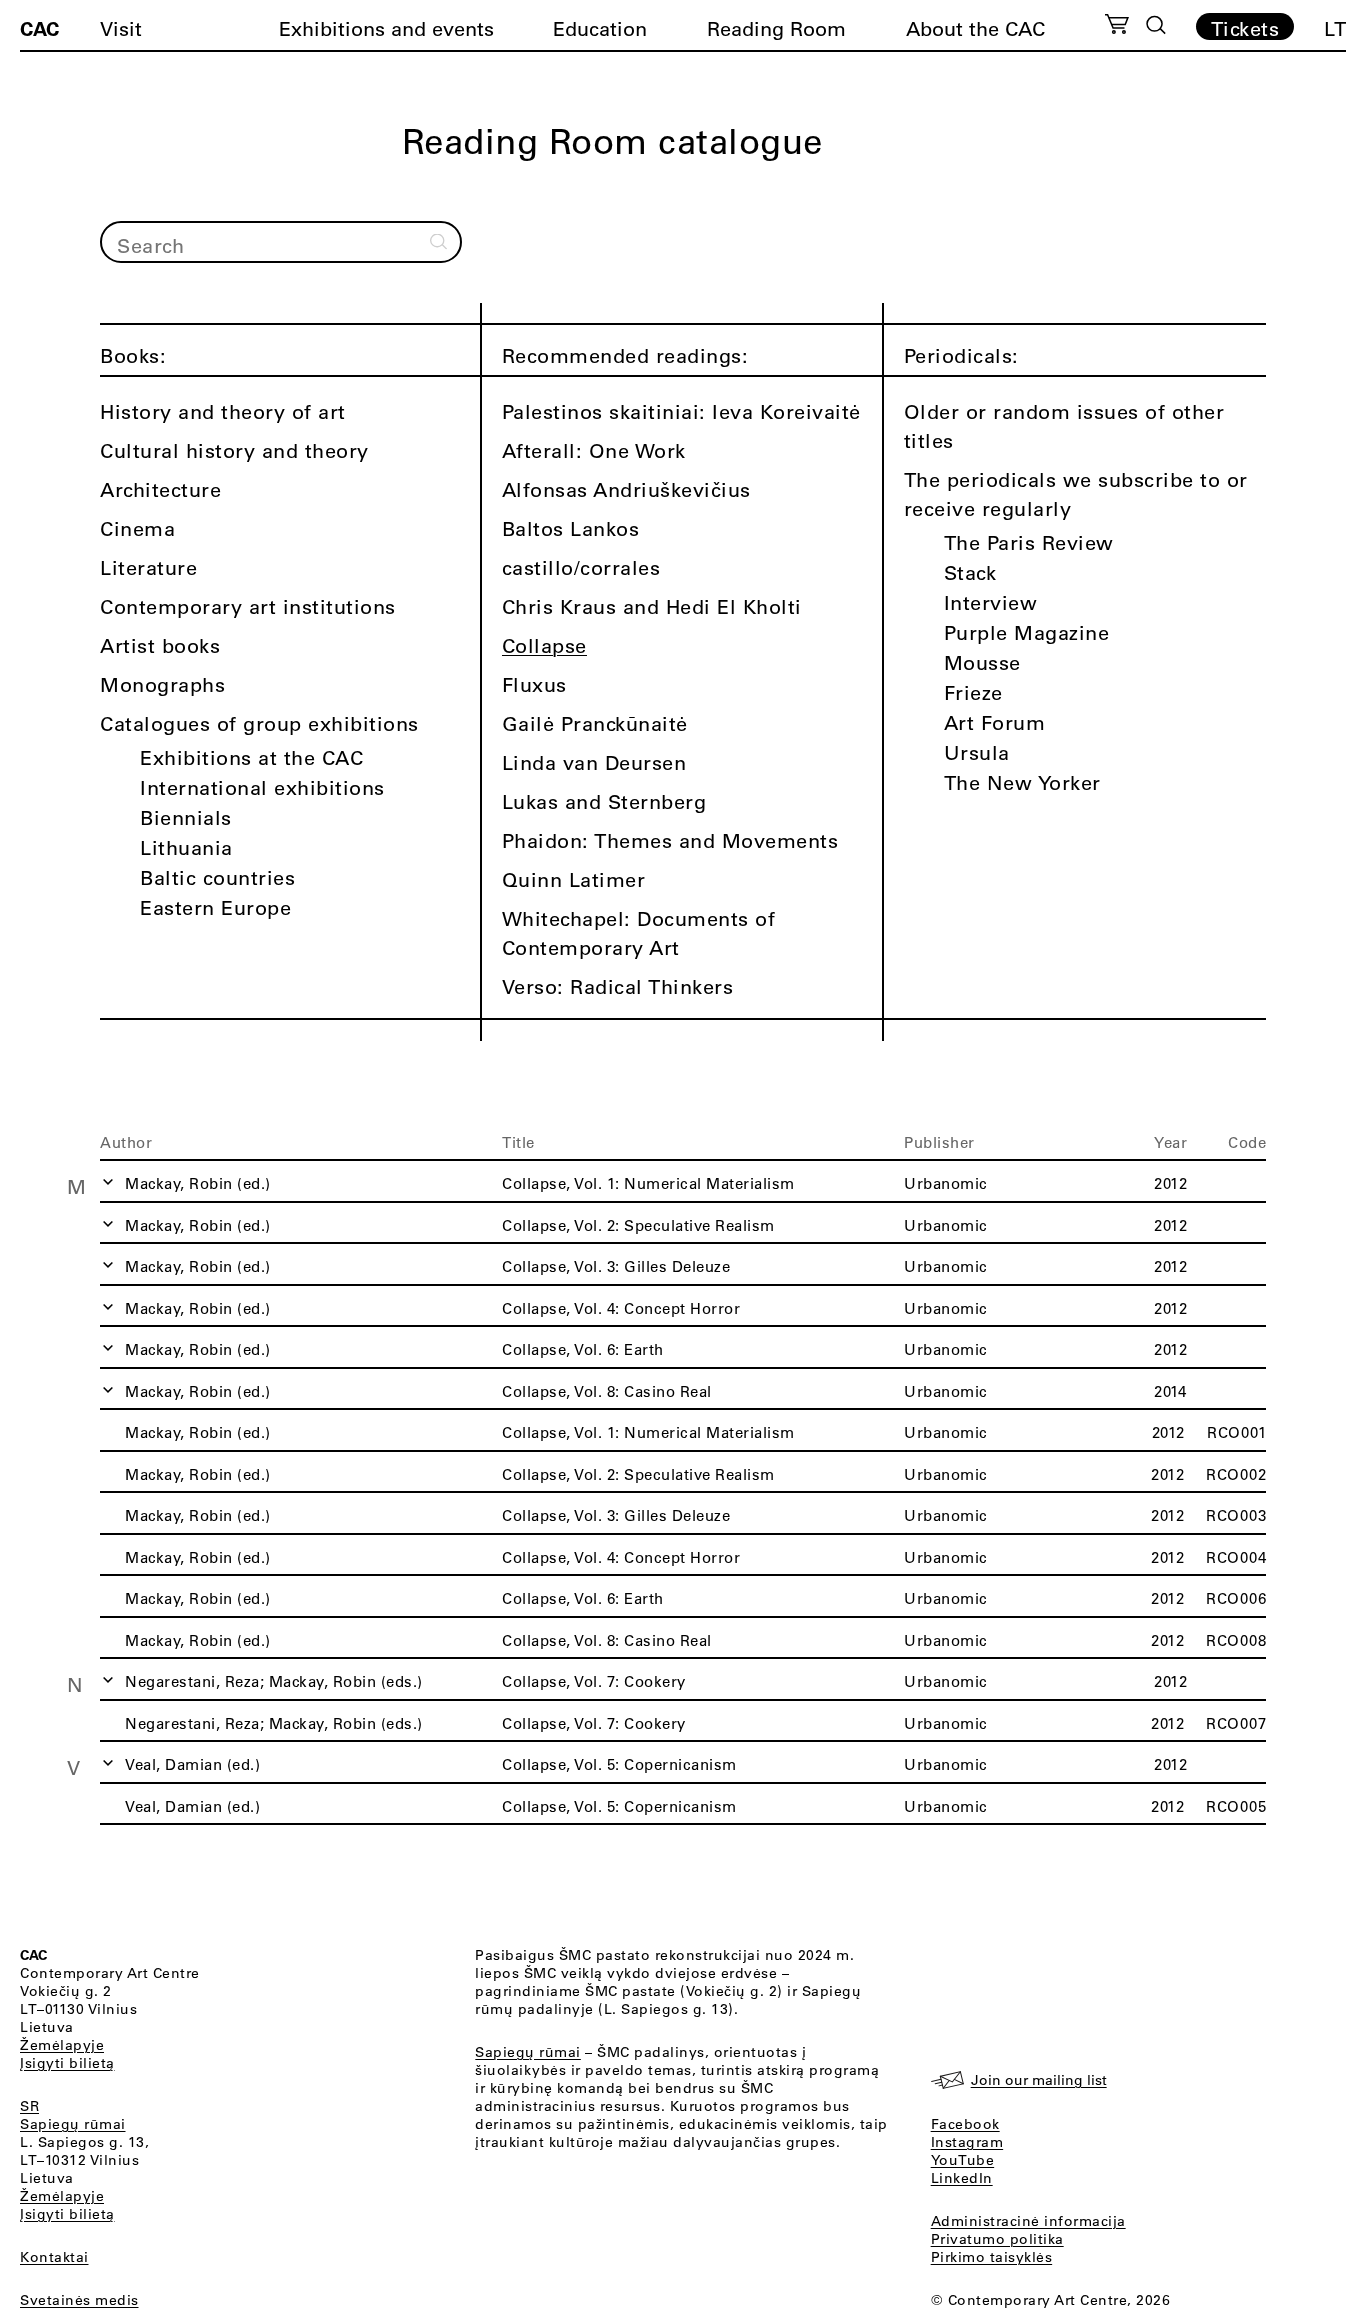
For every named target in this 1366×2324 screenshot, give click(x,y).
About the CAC (975, 28)
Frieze (973, 692)
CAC (39, 28)
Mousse (982, 662)
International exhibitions (262, 787)
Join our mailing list (1039, 2080)
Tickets (1245, 28)
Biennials (186, 817)
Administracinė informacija (1028, 2221)
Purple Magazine (1027, 632)
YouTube (963, 2160)
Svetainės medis (79, 2300)
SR (29, 2106)
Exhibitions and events (386, 28)
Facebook (965, 2124)
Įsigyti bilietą (67, 2063)
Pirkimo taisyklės (992, 2257)
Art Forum (995, 722)
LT (1335, 28)
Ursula (977, 752)
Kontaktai (54, 2257)
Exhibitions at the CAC (251, 757)
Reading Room (776, 28)
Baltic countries (217, 877)
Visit (121, 28)
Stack (970, 572)
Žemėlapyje (62, 2045)
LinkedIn (962, 2178)
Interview (991, 602)
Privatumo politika (997, 2239)
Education (600, 28)
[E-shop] (1117, 27)
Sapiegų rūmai (73, 2124)
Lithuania (186, 847)
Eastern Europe (215, 907)
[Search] (1156, 25)
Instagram (967, 2142)
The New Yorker (1022, 782)
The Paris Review (1029, 542)
